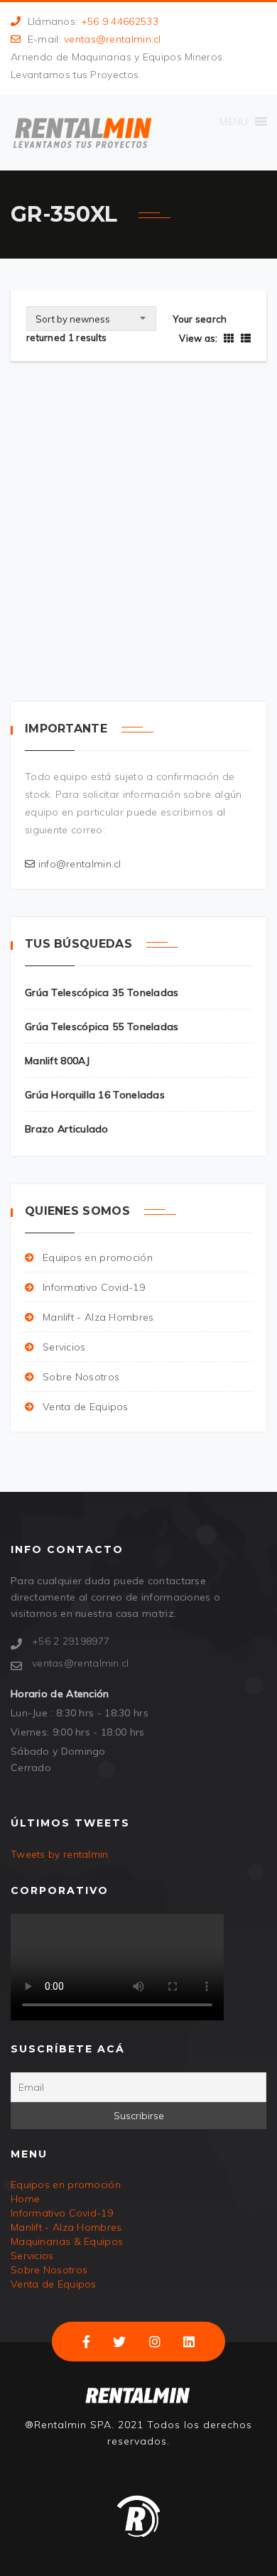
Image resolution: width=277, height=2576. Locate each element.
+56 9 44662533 (120, 21)
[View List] (244, 338)
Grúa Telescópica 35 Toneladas (125, 568)
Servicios (64, 1347)
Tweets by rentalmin (60, 1854)
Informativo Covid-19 (94, 1287)
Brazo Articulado (67, 1129)
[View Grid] (229, 338)
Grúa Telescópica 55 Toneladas (102, 1027)
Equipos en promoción (98, 1257)
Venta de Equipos (86, 1407)
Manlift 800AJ (57, 1061)
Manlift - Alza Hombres (98, 1317)
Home (25, 2199)
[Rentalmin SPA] (82, 132)
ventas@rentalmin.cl (113, 39)
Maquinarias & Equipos (67, 2241)
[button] (234, 121)
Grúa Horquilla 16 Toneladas (95, 1095)
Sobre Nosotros (81, 1377)
